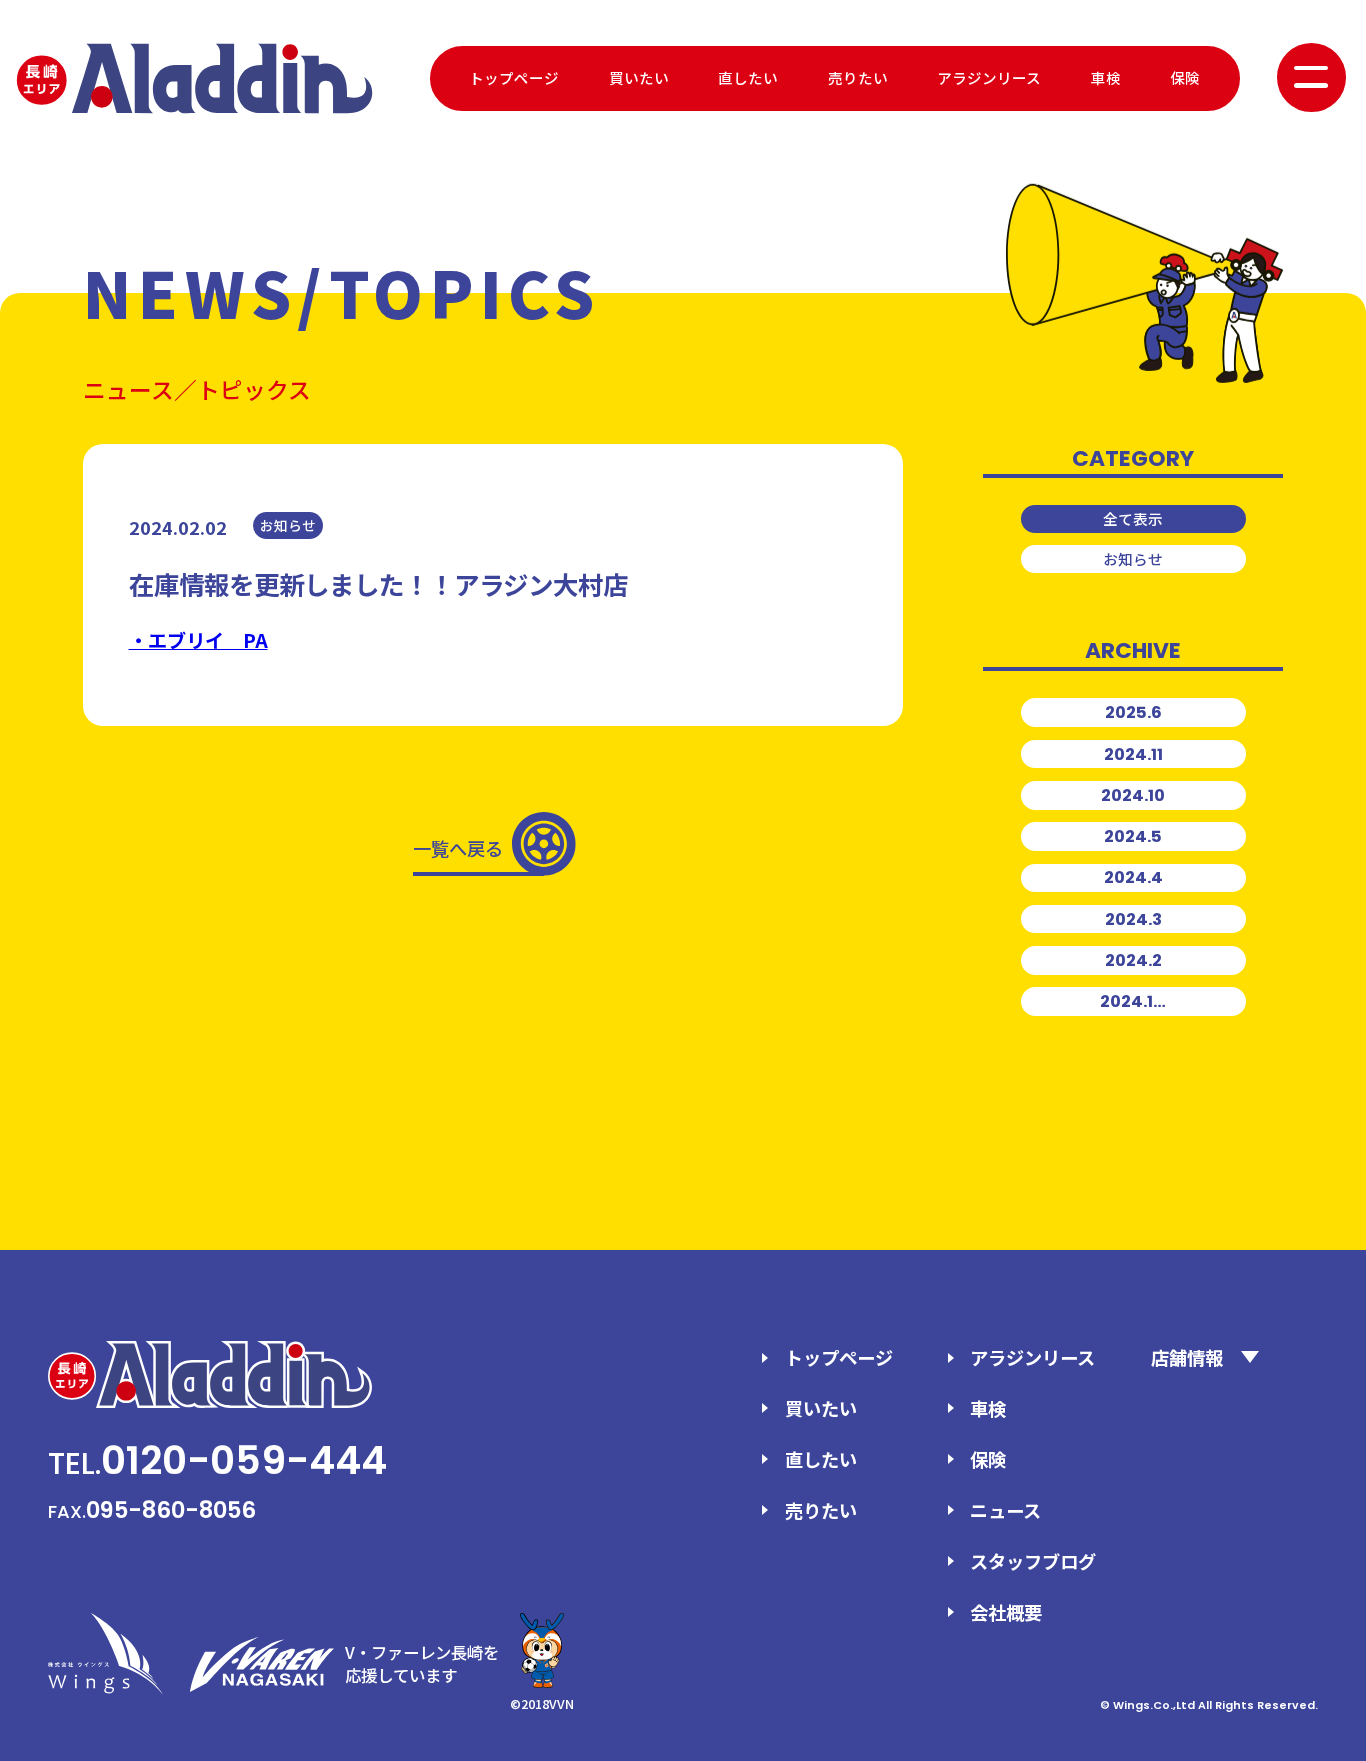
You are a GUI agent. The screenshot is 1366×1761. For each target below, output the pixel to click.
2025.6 (1133, 712)
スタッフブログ (1033, 1561)
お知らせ (1133, 558)
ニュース (1005, 1510)
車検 (1106, 77)
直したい (748, 77)
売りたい (858, 77)
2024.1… (1133, 1001)
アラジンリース (989, 77)
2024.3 (1133, 919)
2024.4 (1133, 877)
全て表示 (1133, 518)
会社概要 (1006, 1612)
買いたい (639, 77)
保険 (1185, 77)
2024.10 (1133, 795)
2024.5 (1133, 836)
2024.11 (1133, 754)
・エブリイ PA (198, 640)
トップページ (514, 77)
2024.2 (1133, 960)
